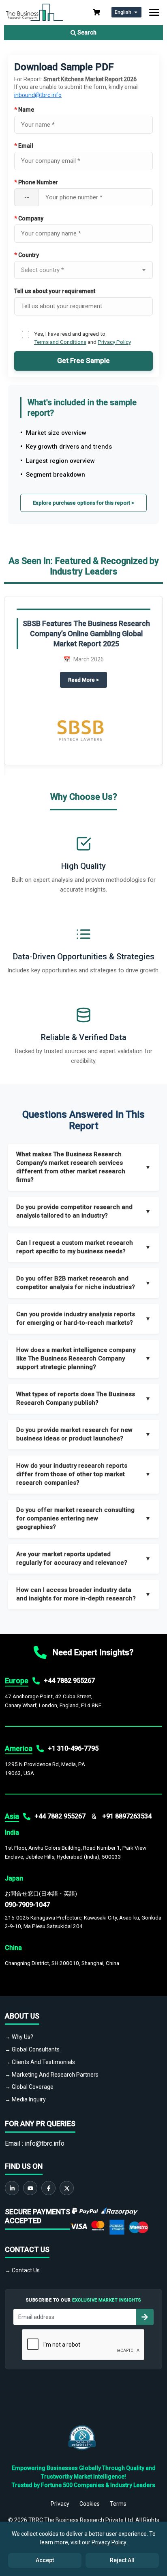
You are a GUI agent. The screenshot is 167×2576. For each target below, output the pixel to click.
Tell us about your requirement (55, 291)
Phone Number (36, 182)
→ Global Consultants (32, 2049)
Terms (118, 2504)
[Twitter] (67, 2188)
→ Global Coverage (29, 2087)
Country (27, 255)
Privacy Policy (114, 342)
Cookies (90, 2504)
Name (24, 110)
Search (86, 32)
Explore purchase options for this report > (83, 503)
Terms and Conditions (60, 342)
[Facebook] (48, 2188)
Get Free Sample (83, 361)
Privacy (60, 2504)
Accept (45, 2560)
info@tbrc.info (45, 2143)
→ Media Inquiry (25, 2099)
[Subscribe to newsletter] (145, 2317)
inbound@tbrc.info (38, 95)
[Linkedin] (12, 2188)
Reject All (122, 2560)
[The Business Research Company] (34, 12)
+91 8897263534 (127, 1816)
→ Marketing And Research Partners (52, 2075)
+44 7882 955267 (69, 1681)
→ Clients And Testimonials (40, 2062)
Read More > (88, 679)
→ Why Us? (19, 2037)
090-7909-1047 (27, 1905)
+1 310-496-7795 (73, 1748)
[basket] (96, 12)
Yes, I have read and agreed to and (82, 338)
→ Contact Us (22, 2270)
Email (24, 146)
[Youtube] (30, 2188)
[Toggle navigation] (154, 12)
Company (29, 218)
